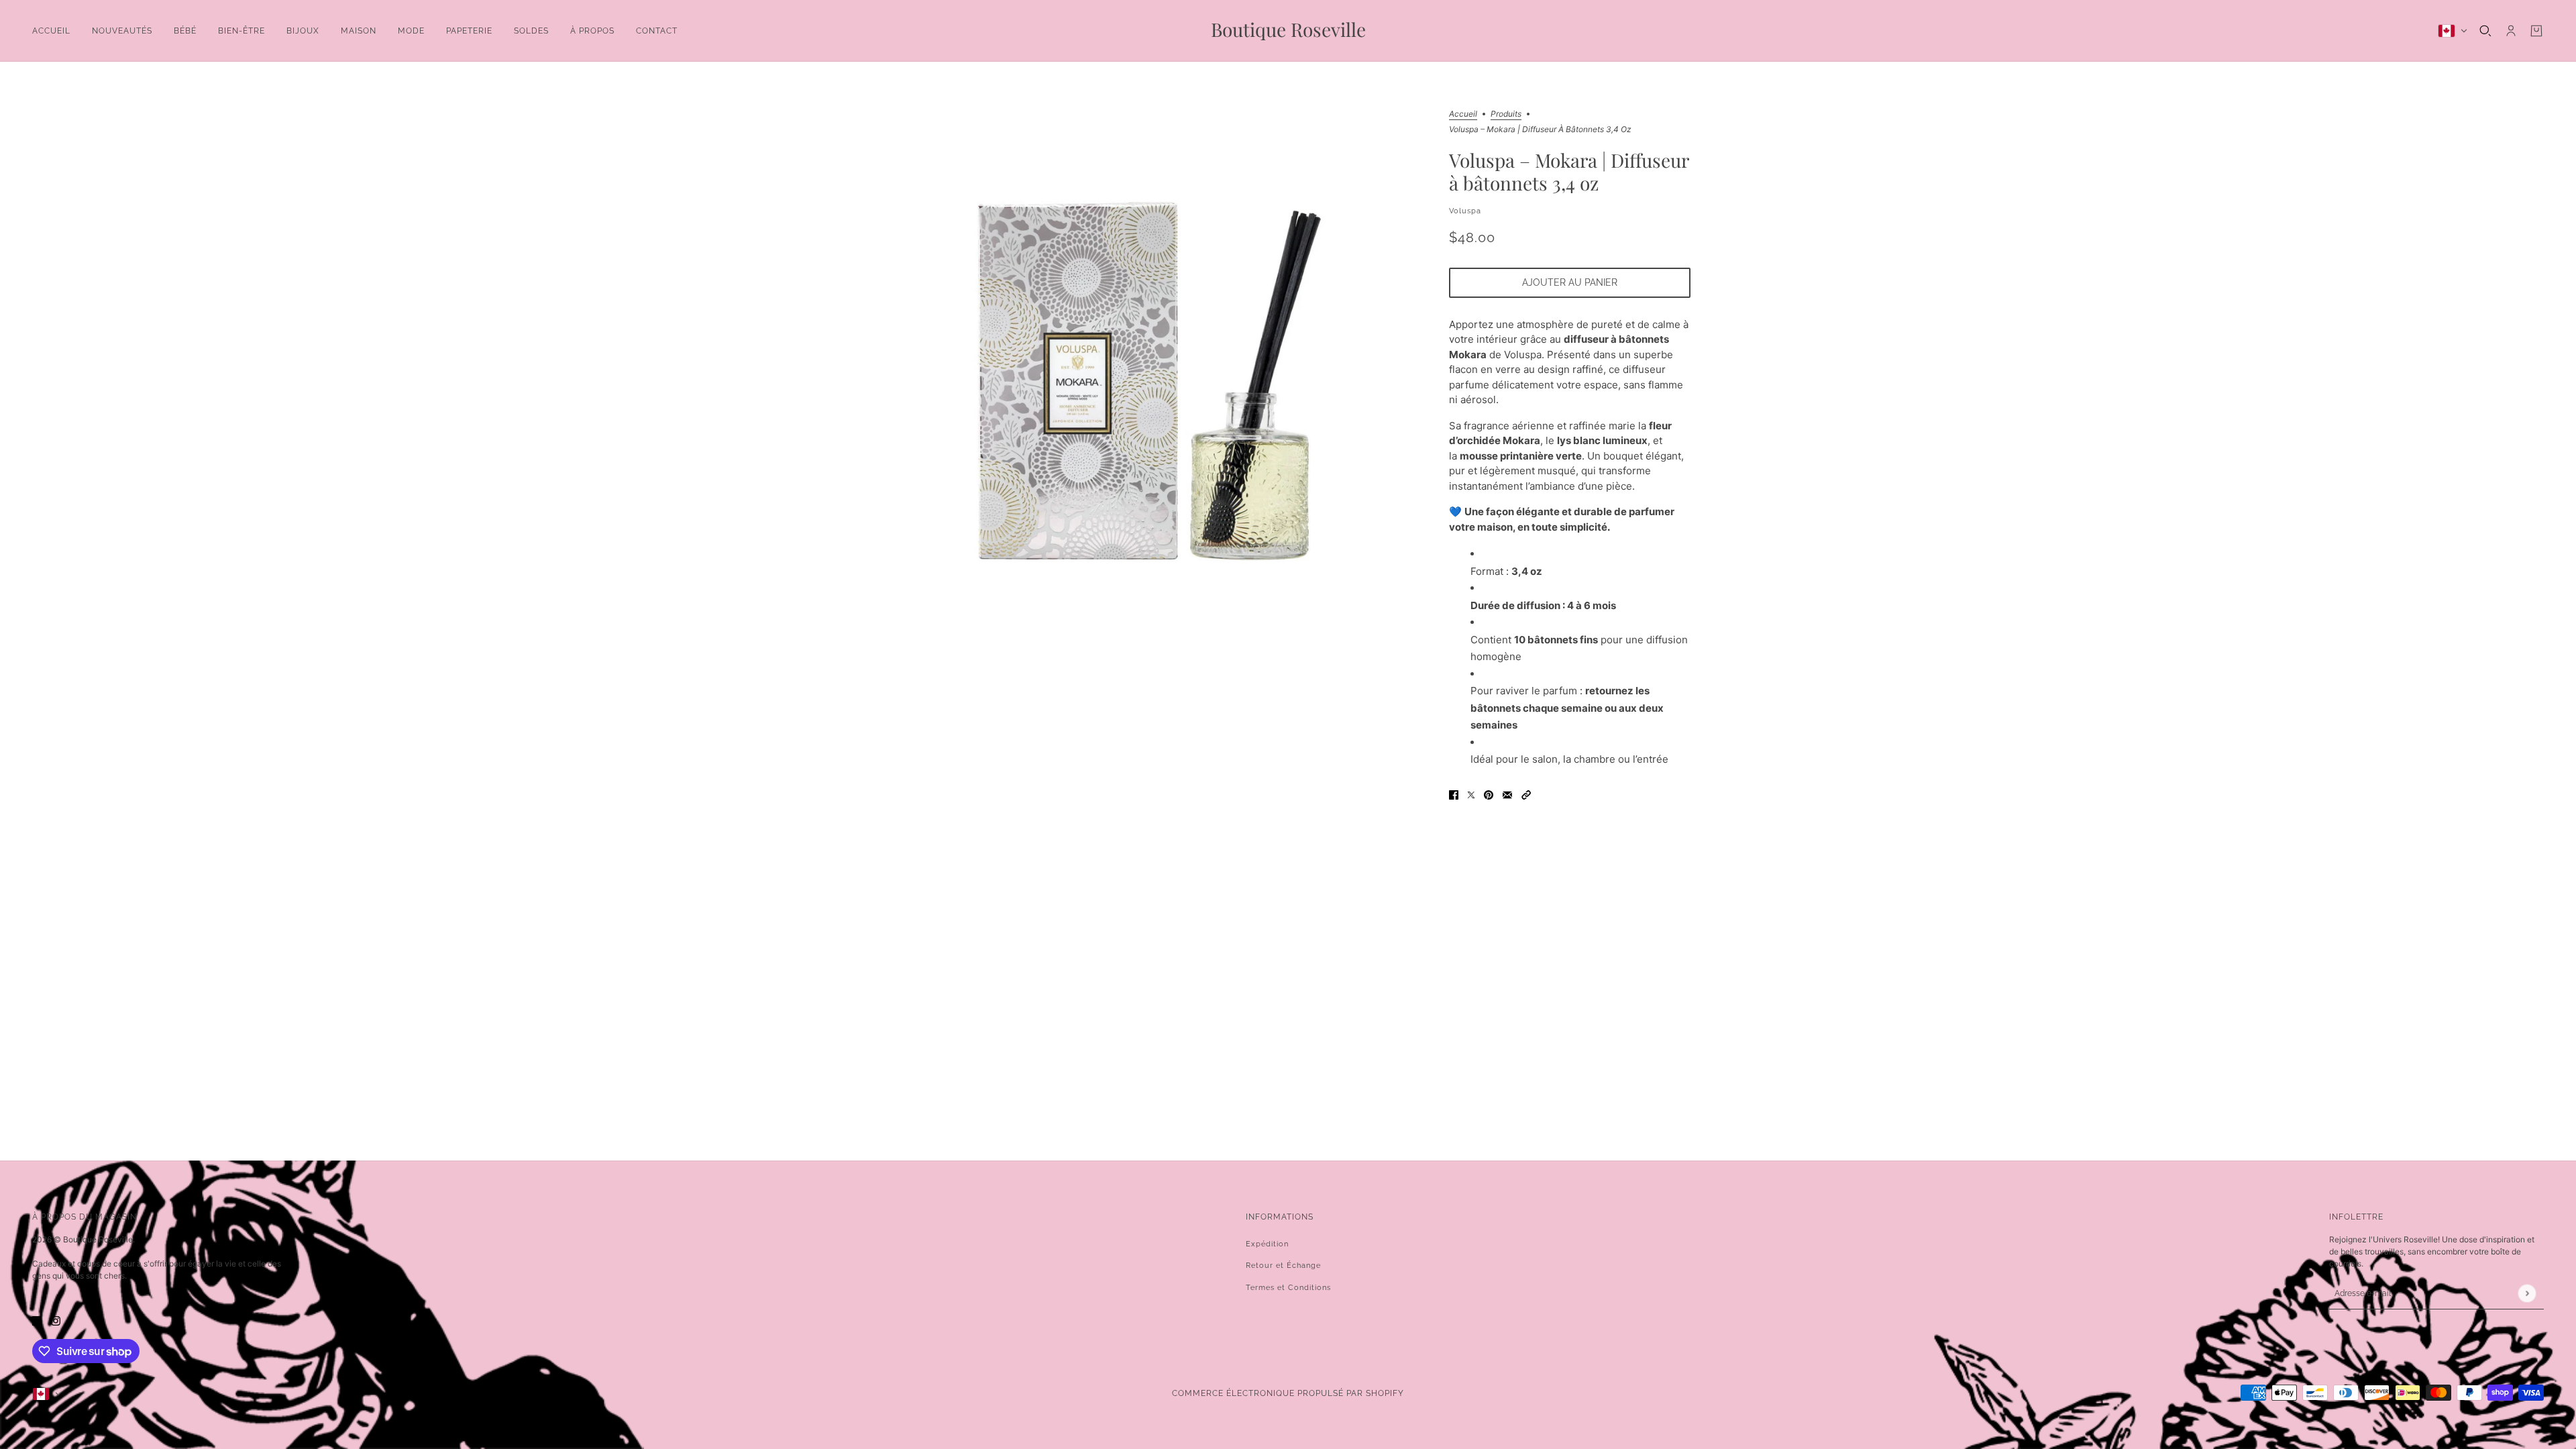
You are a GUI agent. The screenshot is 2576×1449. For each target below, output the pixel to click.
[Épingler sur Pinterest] (1489, 795)
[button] (1526, 795)
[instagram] (56, 1321)
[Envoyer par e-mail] (1507, 795)
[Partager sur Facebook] (1454, 795)
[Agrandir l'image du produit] (1157, 381)
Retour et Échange (1283, 1266)
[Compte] (2511, 31)
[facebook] (37, 1321)
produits (1506, 114)
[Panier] (2536, 31)
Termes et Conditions (1288, 1288)
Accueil (1463, 114)
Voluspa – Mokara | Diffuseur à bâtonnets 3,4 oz (1569, 172)
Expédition (1267, 1244)
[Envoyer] (2527, 1293)
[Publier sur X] (1471, 795)
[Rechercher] (2485, 31)
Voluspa (1465, 211)
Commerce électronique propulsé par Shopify (1288, 1393)
